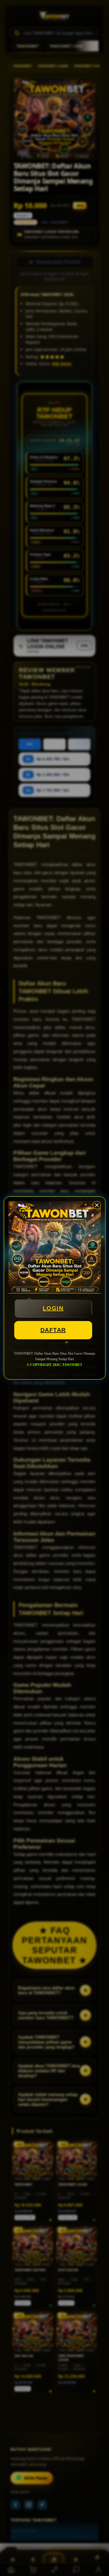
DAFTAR (53, 1330)
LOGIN (53, 1308)
